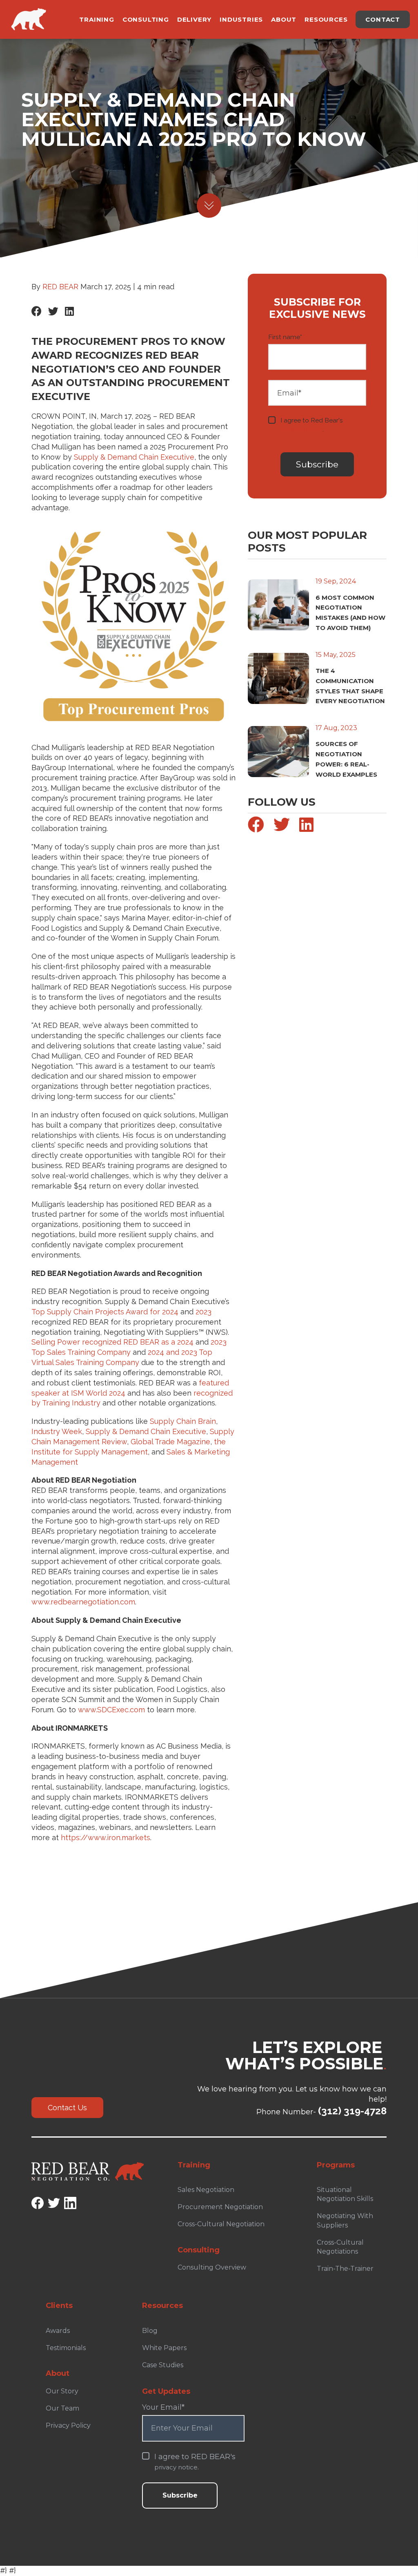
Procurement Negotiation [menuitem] (220, 2207)
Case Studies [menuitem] (163, 2365)
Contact (383, 19)
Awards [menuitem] (58, 2331)
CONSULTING (146, 19)
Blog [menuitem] (150, 2331)
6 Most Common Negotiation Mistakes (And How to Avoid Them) (350, 613)
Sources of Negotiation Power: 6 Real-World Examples (346, 759)
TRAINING (97, 19)
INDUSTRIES (241, 19)
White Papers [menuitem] (164, 2348)
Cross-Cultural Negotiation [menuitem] (221, 2224)
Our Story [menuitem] (62, 2391)
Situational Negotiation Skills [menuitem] (345, 2194)
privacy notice (301, 429)
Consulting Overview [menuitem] (212, 2267)
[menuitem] (229, 2246)
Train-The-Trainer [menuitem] (345, 2269)
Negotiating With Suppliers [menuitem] (345, 2220)
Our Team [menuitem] (62, 2408)
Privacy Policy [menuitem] (68, 2425)
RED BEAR (60, 287)
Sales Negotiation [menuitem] (206, 2190)
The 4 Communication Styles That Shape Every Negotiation (350, 686)
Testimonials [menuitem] (66, 2348)
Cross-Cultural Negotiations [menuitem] (340, 2247)
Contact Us (67, 2108)
